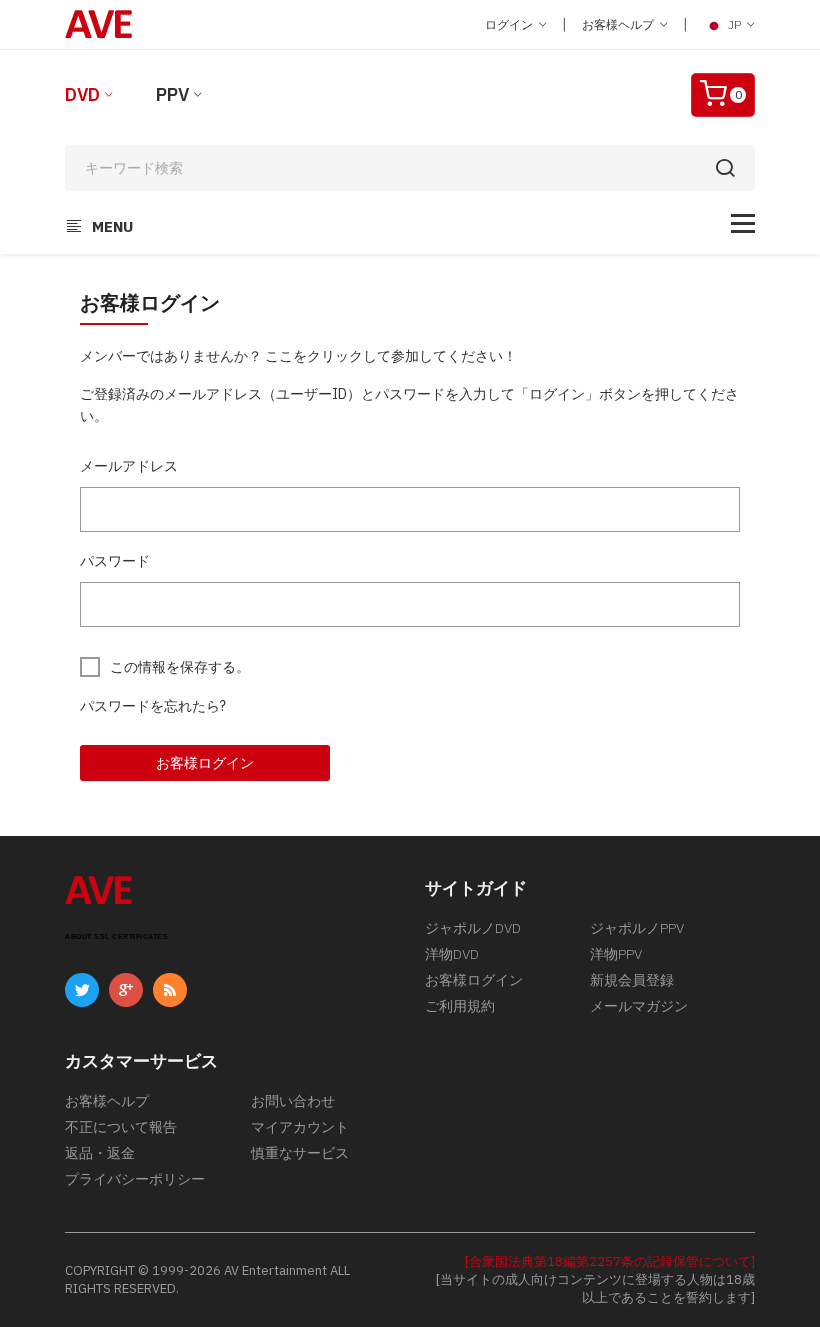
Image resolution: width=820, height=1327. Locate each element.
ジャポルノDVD (473, 928)
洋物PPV (616, 954)
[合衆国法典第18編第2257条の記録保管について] (610, 1261)
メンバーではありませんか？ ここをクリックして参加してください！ (298, 356)
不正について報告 (121, 1127)
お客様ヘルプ (619, 24)
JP (734, 24)
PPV (172, 94)
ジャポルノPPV (637, 928)
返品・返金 (100, 1153)
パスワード (115, 561)
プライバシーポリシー (135, 1179)
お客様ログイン (205, 763)
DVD (82, 94)
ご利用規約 (460, 1006)
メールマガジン (639, 1006)
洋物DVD (452, 954)
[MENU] (743, 223)
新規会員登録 (632, 980)
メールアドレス (129, 466)
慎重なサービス (300, 1153)
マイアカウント (300, 1127)
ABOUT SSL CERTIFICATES (116, 936)
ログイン (510, 24)
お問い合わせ (293, 1101)
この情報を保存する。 (180, 667)
